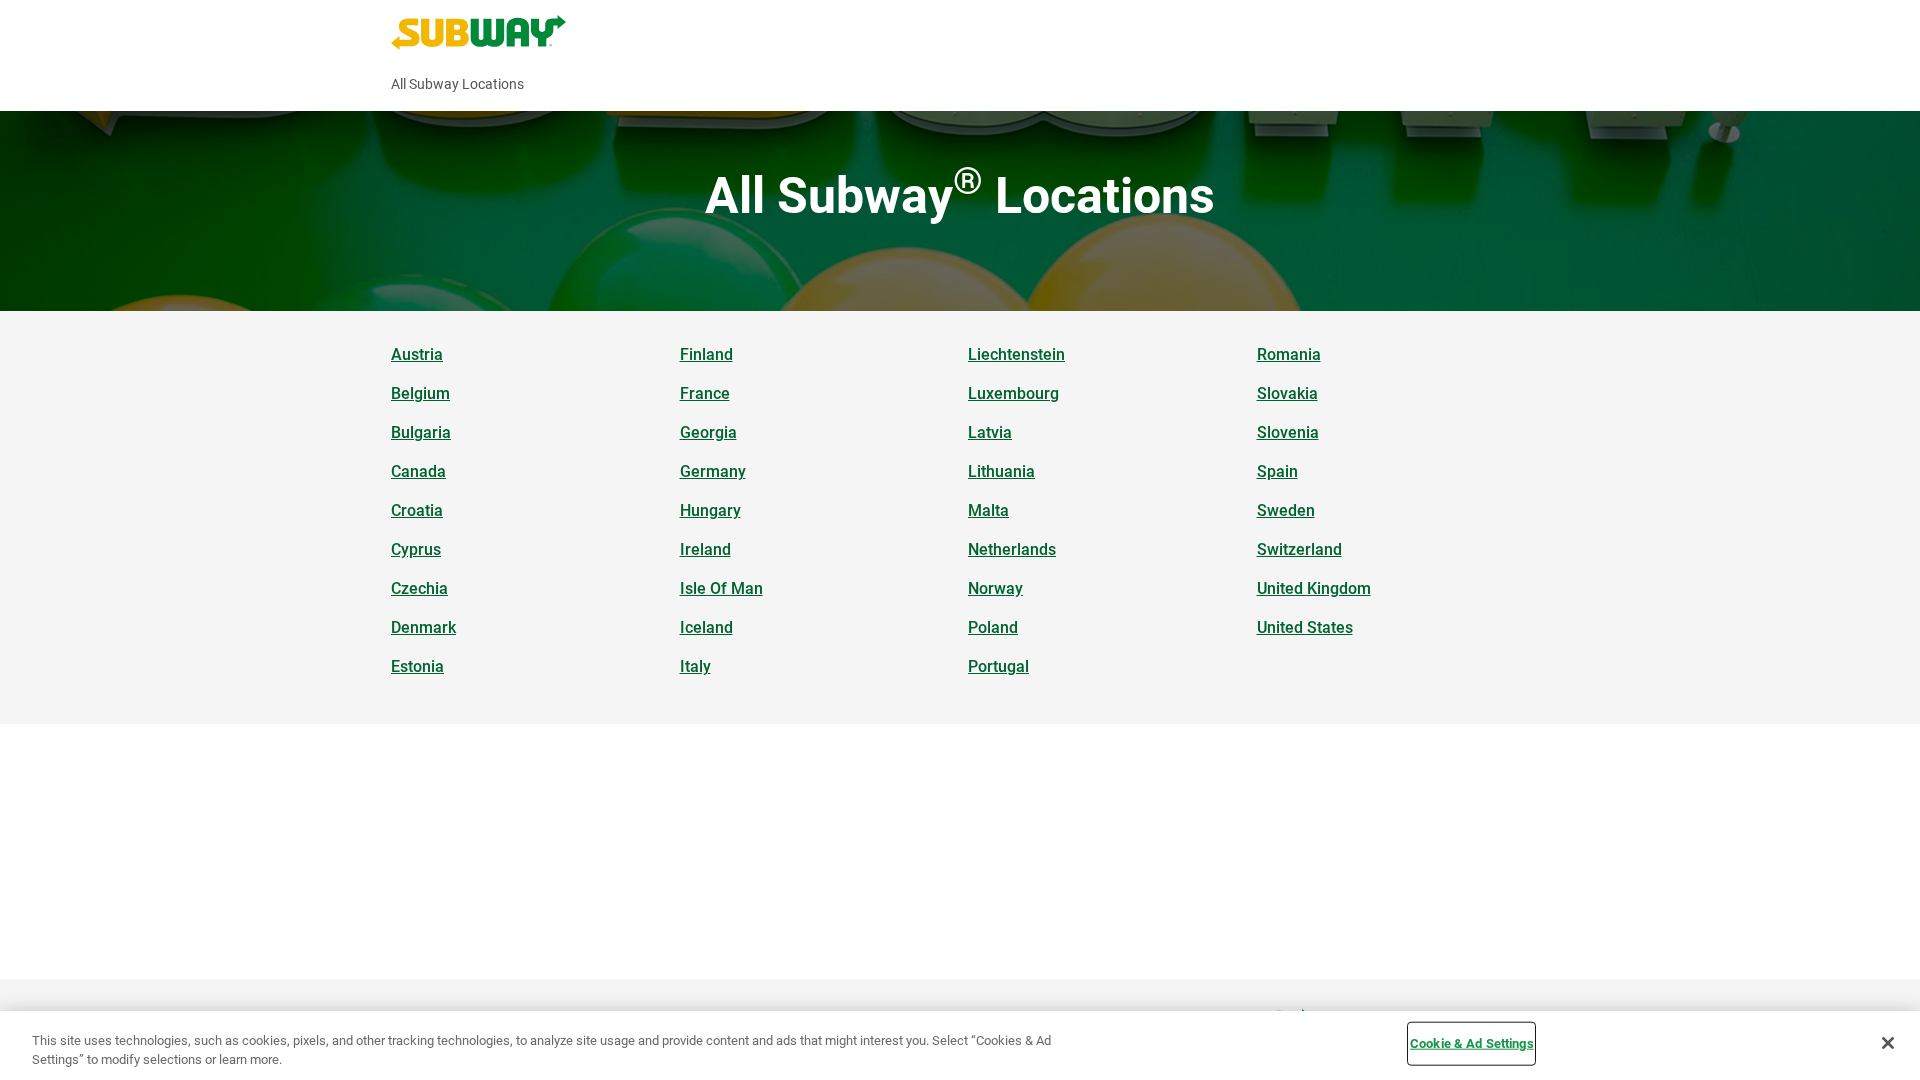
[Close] (1888, 1043)
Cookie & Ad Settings (1472, 1043)
